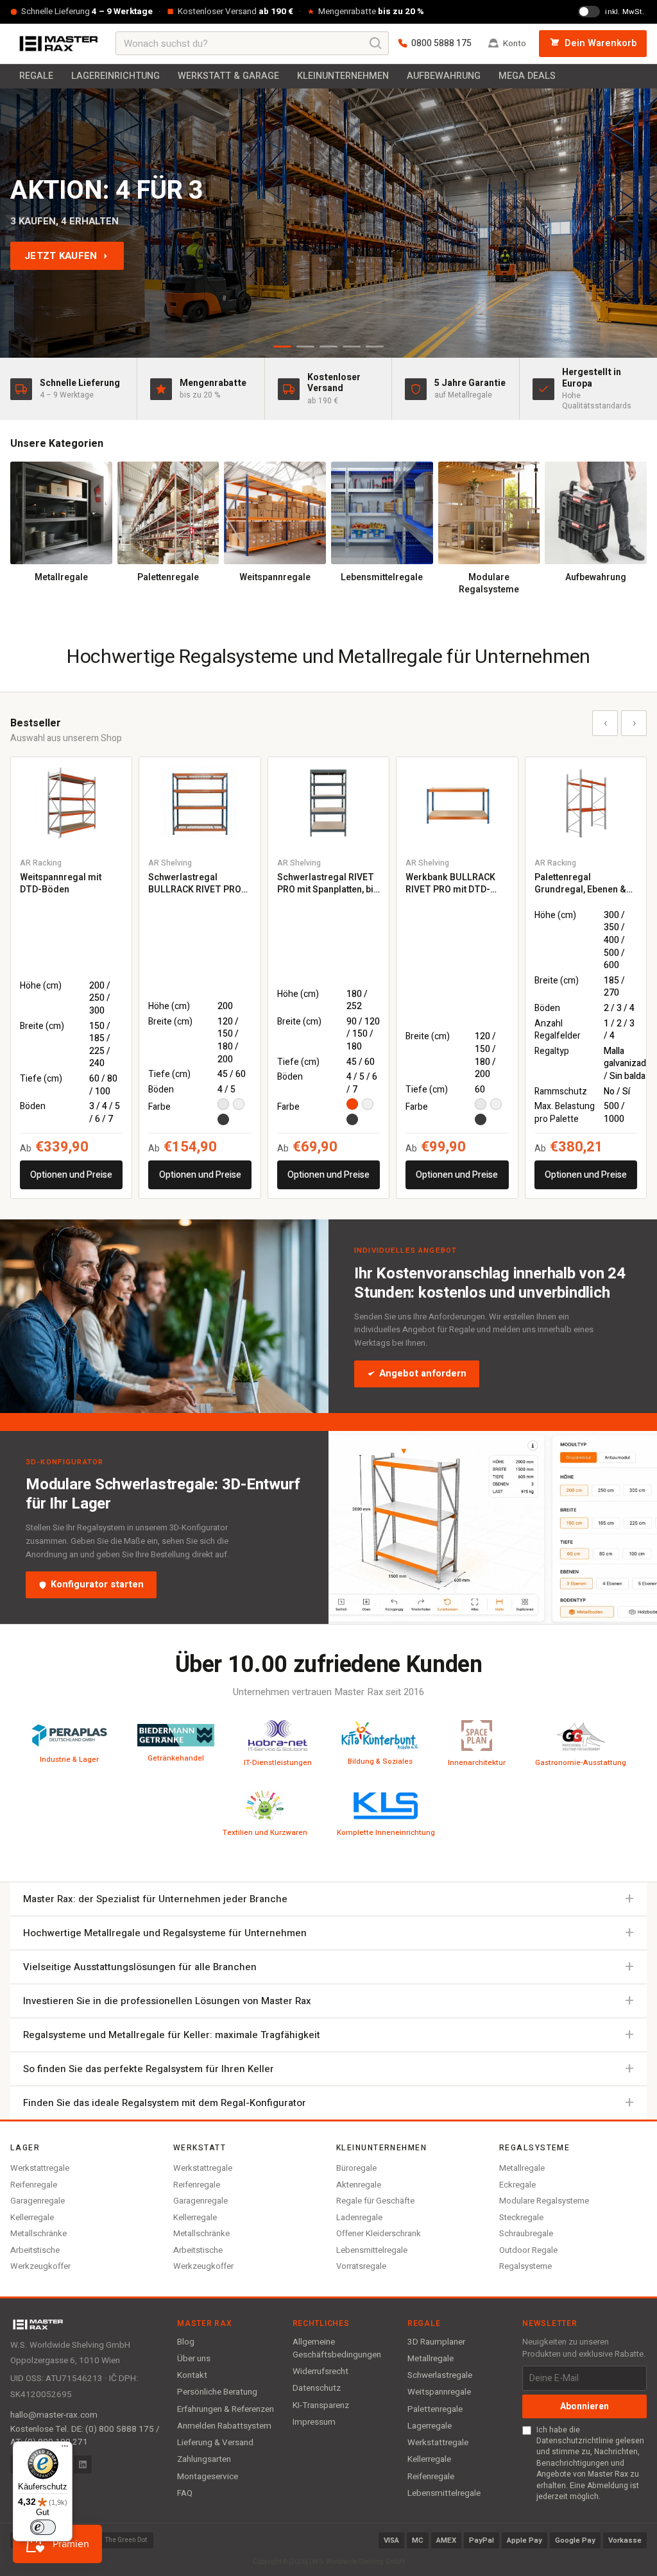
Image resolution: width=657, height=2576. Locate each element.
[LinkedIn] (83, 2464)
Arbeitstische (35, 2250)
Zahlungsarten (204, 2459)
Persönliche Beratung (217, 2392)
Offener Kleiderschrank (379, 2233)
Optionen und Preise (71, 1175)
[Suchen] (376, 44)
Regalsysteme (525, 2266)
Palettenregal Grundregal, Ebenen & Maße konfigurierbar (580, 884)
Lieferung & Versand (215, 2443)
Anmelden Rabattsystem (224, 2426)
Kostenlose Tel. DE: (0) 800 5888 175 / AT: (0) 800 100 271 (85, 2436)
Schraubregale (526, 2233)
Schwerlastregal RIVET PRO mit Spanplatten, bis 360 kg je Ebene (328, 884)
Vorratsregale (361, 2266)
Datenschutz (317, 2388)
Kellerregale (32, 2217)
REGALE (36, 76)
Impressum (314, 2422)
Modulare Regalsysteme (544, 2201)
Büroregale (356, 2168)
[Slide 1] (282, 347)
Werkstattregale (40, 2168)
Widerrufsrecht (320, 2371)
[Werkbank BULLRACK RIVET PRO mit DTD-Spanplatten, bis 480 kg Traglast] (457, 802)
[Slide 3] (328, 347)
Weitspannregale (439, 2392)
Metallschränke (38, 2233)
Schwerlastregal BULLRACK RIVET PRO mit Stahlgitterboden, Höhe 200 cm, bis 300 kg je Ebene (199, 884)
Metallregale (522, 2168)
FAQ (185, 2493)
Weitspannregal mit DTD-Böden (61, 884)
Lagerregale (430, 2426)
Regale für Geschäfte (375, 2201)
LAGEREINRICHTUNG (115, 76)
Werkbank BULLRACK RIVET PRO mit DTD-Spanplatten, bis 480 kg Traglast (454, 884)
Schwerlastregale (440, 2375)
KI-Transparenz (321, 2405)
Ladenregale (359, 2217)
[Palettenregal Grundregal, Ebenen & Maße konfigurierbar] (586, 802)
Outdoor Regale (528, 2250)
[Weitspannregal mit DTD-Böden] (71, 802)
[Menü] (65, 2449)
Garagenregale (38, 2201)
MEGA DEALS (527, 76)
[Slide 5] (375, 347)
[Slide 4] (352, 347)
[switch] (43, 2527)
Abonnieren (584, 2406)
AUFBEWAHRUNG (444, 76)
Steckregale (521, 2217)
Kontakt (192, 2375)
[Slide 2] (305, 347)
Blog (186, 2342)
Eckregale (517, 2185)
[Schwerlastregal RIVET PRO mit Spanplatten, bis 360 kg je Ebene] (328, 802)
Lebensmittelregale (372, 2250)
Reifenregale (34, 2185)
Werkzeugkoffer (40, 2266)
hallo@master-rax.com (54, 2415)
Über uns (194, 2359)
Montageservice (208, 2477)
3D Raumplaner (436, 2342)
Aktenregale (359, 2185)
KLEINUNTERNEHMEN (343, 76)
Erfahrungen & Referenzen (226, 2409)
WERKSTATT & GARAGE (228, 76)
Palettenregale (435, 2409)
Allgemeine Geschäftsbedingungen (337, 2348)
